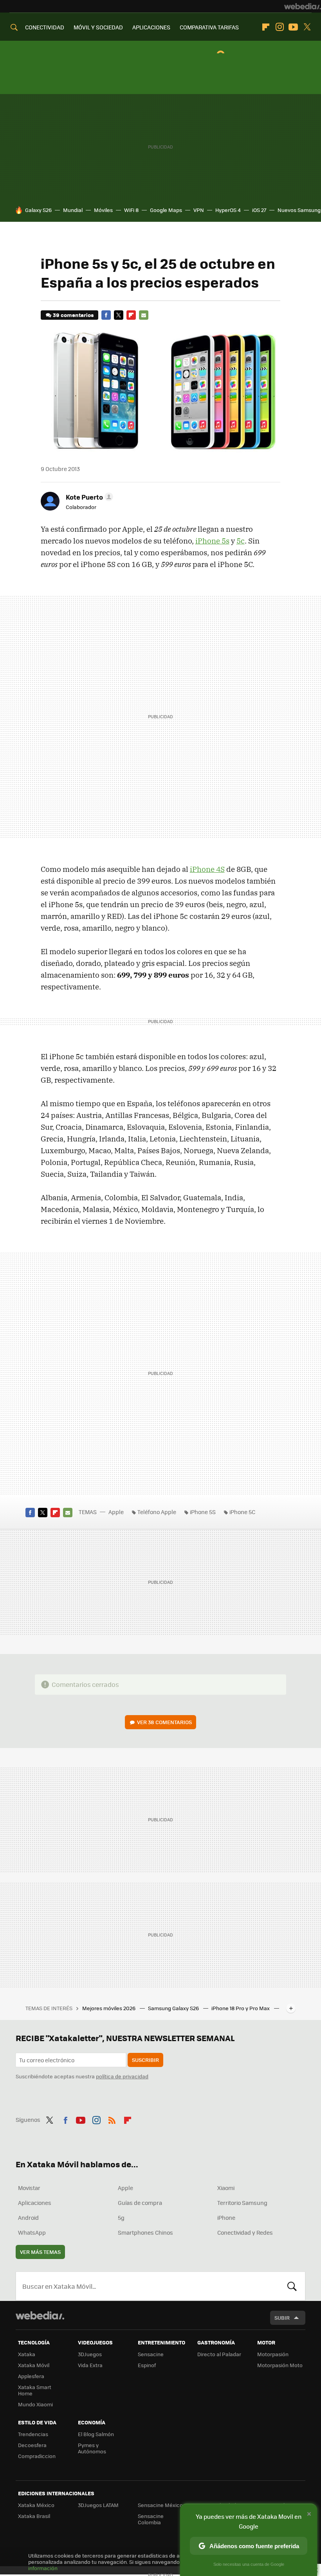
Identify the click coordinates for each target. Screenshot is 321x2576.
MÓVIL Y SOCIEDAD (98, 27)
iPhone (226, 2217)
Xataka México (36, 2505)
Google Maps (166, 210)
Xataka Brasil (34, 2516)
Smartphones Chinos (145, 2232)
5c (241, 541)
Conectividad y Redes (245, 2232)
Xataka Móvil (34, 2365)
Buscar (292, 2286)
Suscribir (145, 2060)
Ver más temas (40, 2252)
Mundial (73, 210)
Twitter (307, 27)
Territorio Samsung (242, 2203)
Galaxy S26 (38, 210)
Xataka (27, 2354)
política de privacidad (122, 2076)
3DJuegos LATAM (98, 2505)
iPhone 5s (212, 541)
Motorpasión (273, 2354)
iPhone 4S (207, 869)
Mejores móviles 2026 (109, 2008)
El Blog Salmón (96, 2434)
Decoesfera (32, 2445)
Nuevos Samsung (299, 210)
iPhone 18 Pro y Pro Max (241, 2008)
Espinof (147, 2365)
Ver (164, 1722)
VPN (199, 210)
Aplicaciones (35, 2203)
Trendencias (33, 2434)
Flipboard (266, 27)
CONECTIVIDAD (45, 27)
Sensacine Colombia (151, 2519)
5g (121, 2217)
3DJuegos (90, 2354)
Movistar (29, 2188)
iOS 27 (259, 210)
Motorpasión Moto (280, 2365)
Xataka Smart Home (35, 2390)
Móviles (103, 210)
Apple (116, 1512)
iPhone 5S (203, 1512)
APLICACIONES (151, 27)
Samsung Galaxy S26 (174, 2008)
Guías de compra (140, 2203)
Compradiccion (37, 2456)
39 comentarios (73, 315)
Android (28, 2217)
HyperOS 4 (228, 210)
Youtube (293, 27)
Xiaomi (226, 2188)
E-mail (144, 315)
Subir (282, 2318)
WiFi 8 (131, 210)
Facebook (106, 315)
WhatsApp (32, 2232)
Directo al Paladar (219, 2354)
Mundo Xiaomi (35, 2404)
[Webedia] (303, 6)
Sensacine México (160, 2505)
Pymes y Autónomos (92, 2448)
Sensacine (151, 2354)
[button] (88, 497)
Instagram (280, 27)
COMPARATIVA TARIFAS (209, 27)
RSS (112, 2119)
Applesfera (31, 2376)
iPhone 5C (242, 1512)
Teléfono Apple (157, 1512)
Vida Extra (90, 2365)
